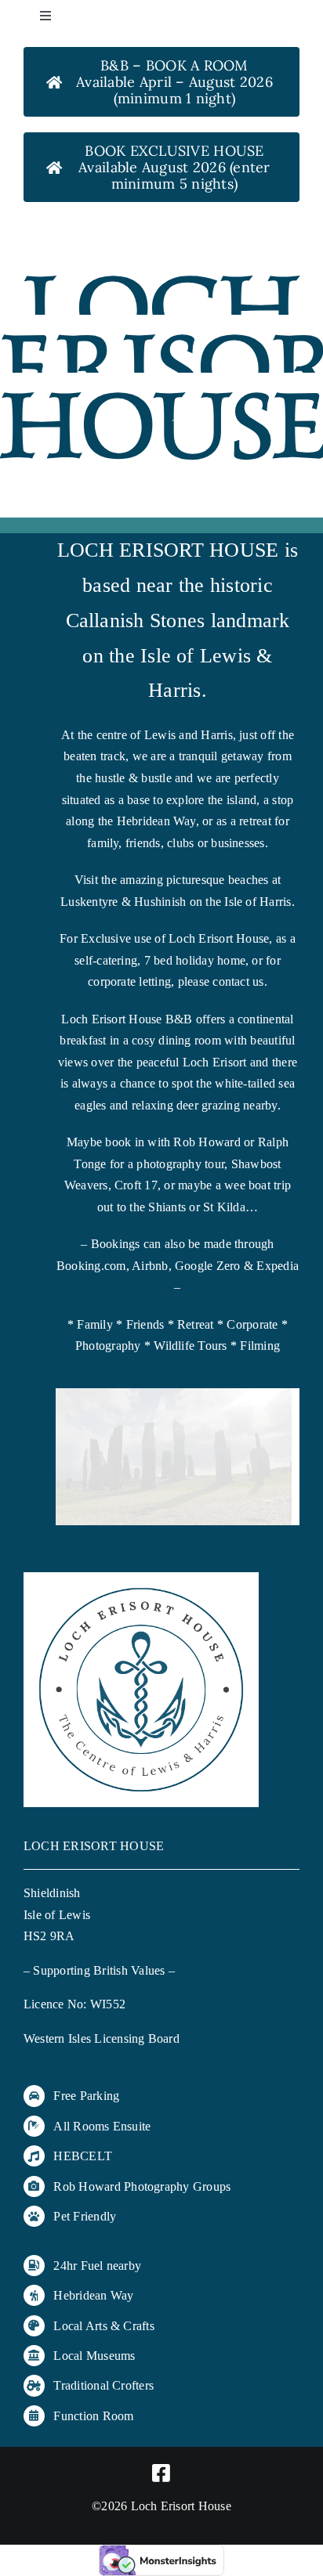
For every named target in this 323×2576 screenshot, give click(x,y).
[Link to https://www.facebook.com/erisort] (161, 2473)
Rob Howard (87, 2186)
